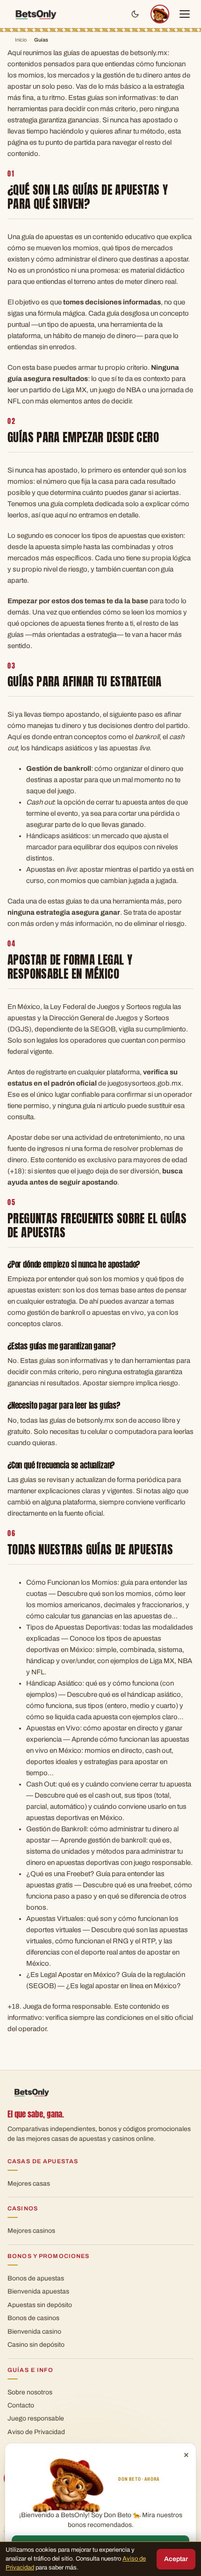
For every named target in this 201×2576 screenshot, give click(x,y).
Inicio (21, 40)
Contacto (21, 2405)
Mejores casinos (31, 2231)
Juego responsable (36, 2418)
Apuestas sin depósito (40, 2305)
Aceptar (176, 2559)
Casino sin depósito (36, 2345)
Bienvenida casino (34, 2332)
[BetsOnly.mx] (36, 14)
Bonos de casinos (33, 2318)
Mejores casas (29, 2184)
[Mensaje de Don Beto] (160, 14)
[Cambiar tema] (135, 14)
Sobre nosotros (30, 2392)
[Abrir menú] (185, 14)
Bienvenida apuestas (38, 2291)
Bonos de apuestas (36, 2278)
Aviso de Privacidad (36, 2432)
